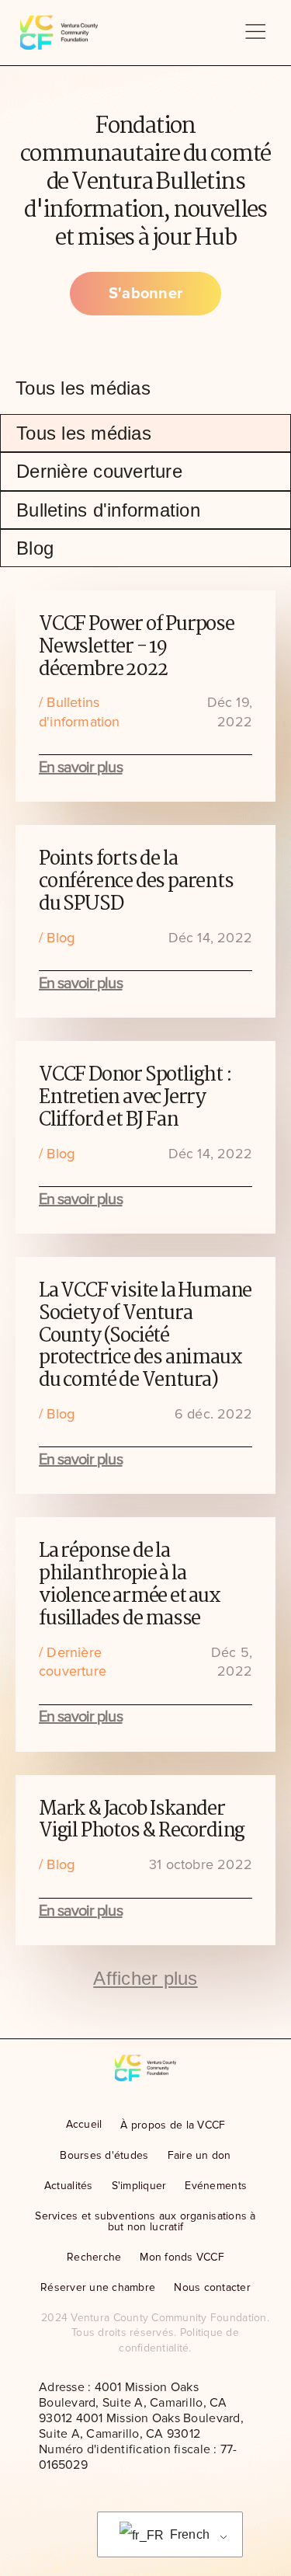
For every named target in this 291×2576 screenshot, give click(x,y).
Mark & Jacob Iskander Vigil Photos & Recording (142, 1821)
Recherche (94, 2257)
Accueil (84, 2124)
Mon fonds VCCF (182, 2257)
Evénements (216, 2186)
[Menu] (255, 33)
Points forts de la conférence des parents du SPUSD (136, 882)
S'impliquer (139, 2186)
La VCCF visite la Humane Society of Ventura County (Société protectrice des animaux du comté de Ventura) (145, 1336)
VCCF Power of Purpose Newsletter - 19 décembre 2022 (137, 647)
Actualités (69, 2186)
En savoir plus (81, 768)
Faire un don (199, 2155)
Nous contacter (212, 2287)
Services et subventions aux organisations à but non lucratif (145, 2221)
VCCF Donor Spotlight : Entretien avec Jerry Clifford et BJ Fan (135, 1098)
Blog (35, 548)
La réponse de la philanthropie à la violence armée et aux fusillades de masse (130, 1585)
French (188, 2534)
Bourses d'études (104, 2155)
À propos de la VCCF (173, 2125)
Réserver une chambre (98, 2287)
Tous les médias (84, 433)
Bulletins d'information (108, 510)
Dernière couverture (99, 471)
